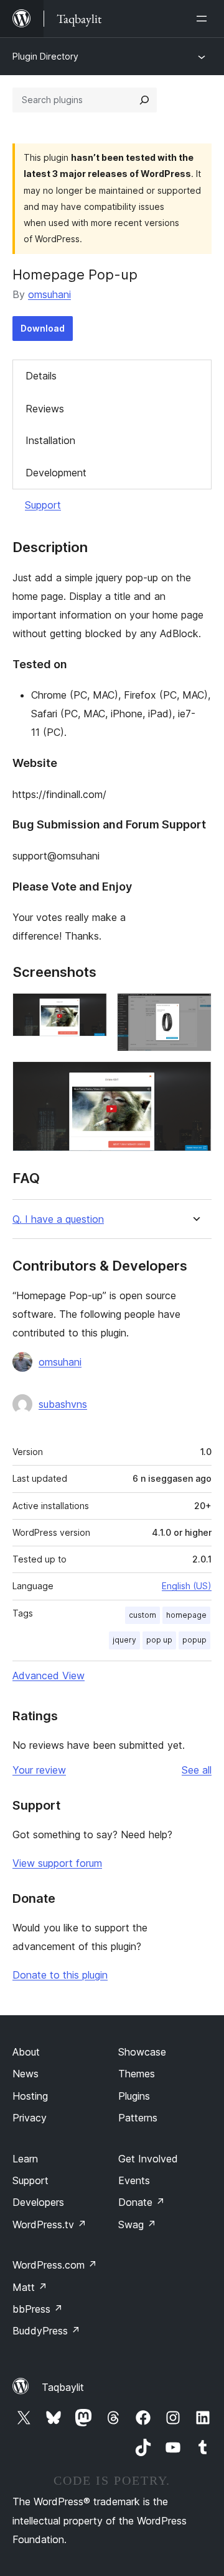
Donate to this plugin (60, 1975)
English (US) (187, 1586)
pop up (159, 1640)
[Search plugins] (144, 100)
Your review (39, 1770)
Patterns (138, 2118)
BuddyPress (46, 2331)
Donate (142, 2202)
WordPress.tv (49, 2225)
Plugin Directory (45, 56)
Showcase (142, 2052)
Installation (50, 440)
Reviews (45, 409)
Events (134, 2180)
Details (41, 376)
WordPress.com (55, 2265)
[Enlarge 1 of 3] (90, 1010)
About (26, 2052)
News (26, 2074)
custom (142, 1615)
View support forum (57, 1863)
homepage (186, 1615)
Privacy (30, 2118)
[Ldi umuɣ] (204, 19)
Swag (137, 2225)
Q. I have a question (58, 1219)
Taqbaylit (63, 2387)
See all (197, 1770)
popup (194, 1640)
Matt (30, 2287)
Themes (137, 2074)
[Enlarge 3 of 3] (195, 1078)
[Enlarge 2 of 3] (195, 1010)
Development (56, 473)
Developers (38, 2202)
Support (43, 505)
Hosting (30, 2096)
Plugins (134, 2096)
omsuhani (49, 294)
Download (43, 328)
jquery (124, 1640)
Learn (25, 2159)
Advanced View (49, 1676)
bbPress (38, 2309)
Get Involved (148, 2159)
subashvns (63, 1404)
